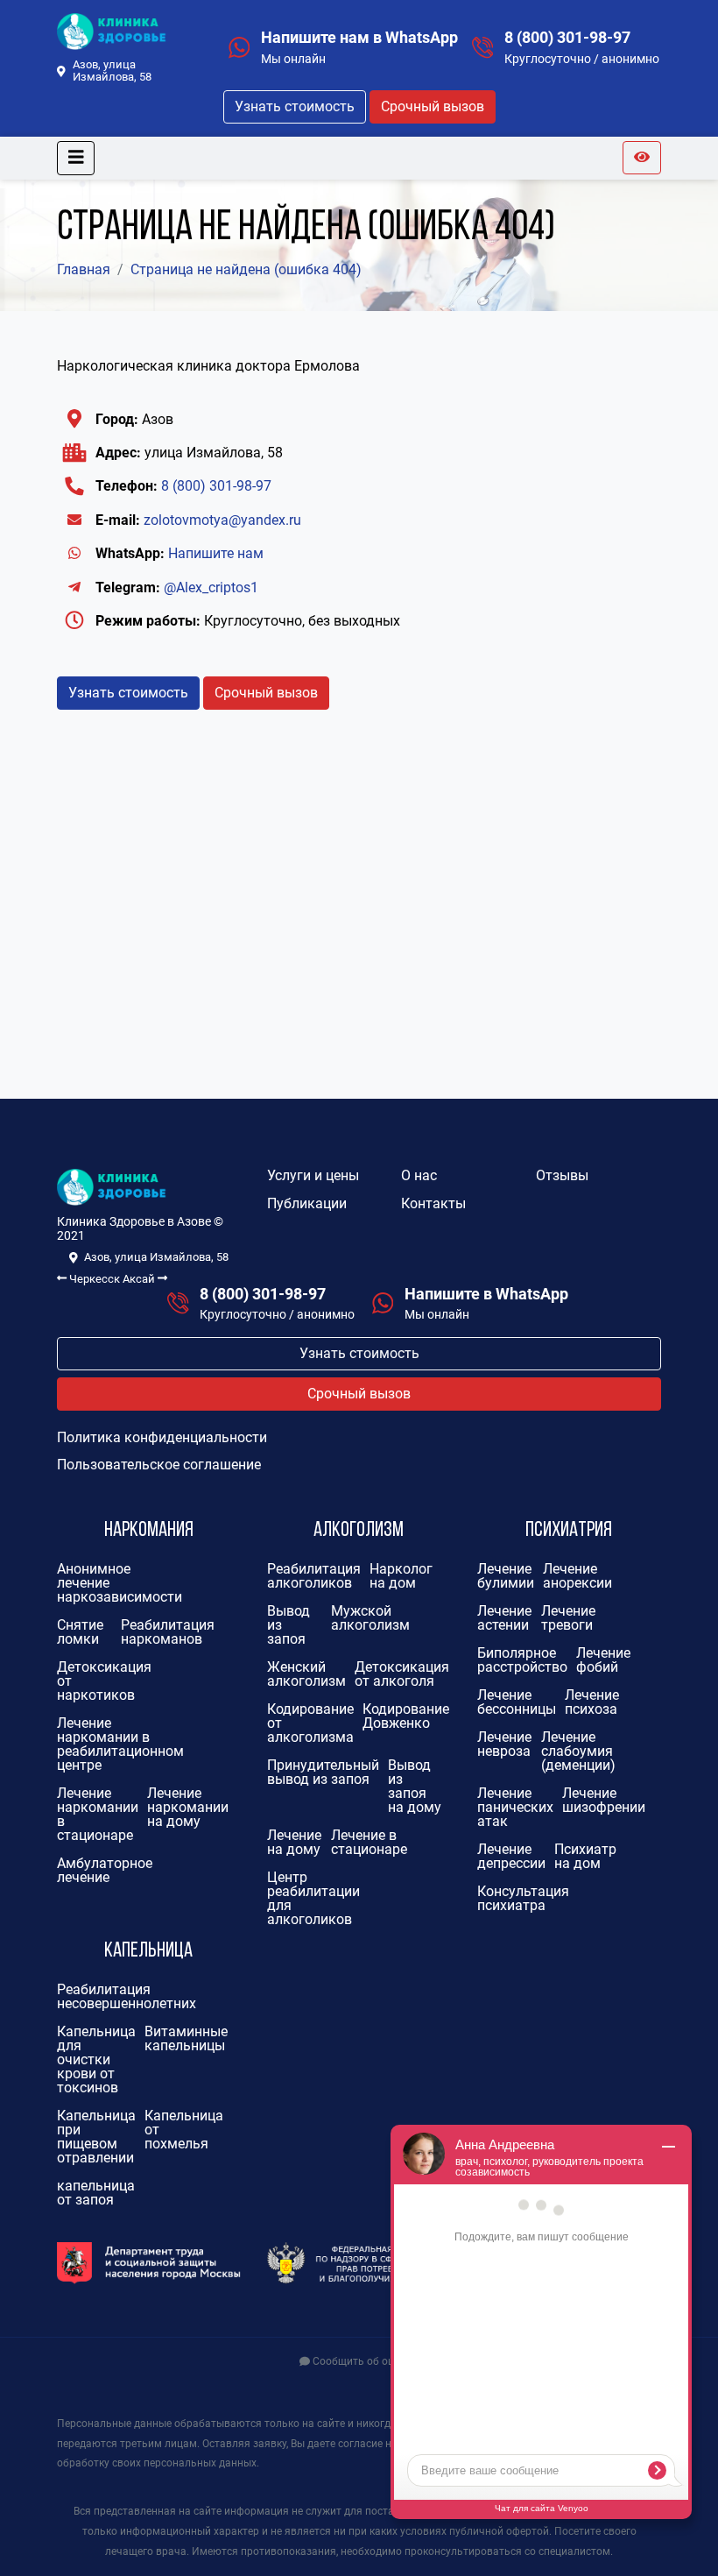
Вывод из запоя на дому (415, 1786)
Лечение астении (504, 1618)
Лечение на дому (294, 1842)
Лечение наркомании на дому (188, 1807)
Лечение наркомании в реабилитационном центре (120, 1744)
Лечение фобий (603, 1660)
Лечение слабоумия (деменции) (578, 1751)
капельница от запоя (96, 2193)
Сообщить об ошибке (365, 2361)
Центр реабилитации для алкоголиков (313, 1898)
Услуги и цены (313, 1175)
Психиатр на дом (585, 1856)
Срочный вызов (433, 106)
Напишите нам (216, 553)
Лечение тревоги (568, 1618)
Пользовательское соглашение (159, 1465)
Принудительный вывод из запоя (323, 1772)
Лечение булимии (506, 1576)
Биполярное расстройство (522, 1660)
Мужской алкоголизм (370, 1618)
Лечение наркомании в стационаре (98, 1814)
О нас (419, 1175)
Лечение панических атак (515, 1807)
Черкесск (93, 1279)
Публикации (307, 1203)
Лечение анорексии (577, 1576)
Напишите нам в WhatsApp (359, 38)
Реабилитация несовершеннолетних (127, 1996)
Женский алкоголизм (306, 1674)
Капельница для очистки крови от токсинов (96, 2059)
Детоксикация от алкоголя (402, 1674)
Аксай (140, 1279)
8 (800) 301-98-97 (567, 38)
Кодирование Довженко (406, 1716)
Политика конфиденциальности (162, 1437)
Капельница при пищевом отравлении (96, 2137)
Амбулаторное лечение (105, 1870)
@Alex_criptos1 (211, 587)
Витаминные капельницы (186, 2038)
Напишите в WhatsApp (486, 1294)
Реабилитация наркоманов (168, 1632)
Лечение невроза (504, 1744)
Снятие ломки (80, 1632)
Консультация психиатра (523, 1898)
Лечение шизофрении (604, 1800)
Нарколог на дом (401, 1576)
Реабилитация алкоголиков (314, 1576)
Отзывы (562, 1175)
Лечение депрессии (511, 1856)
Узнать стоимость (295, 106)
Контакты (433, 1203)
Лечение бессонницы (517, 1702)
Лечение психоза (592, 1702)
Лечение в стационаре (369, 1842)
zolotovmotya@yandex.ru (222, 520)
